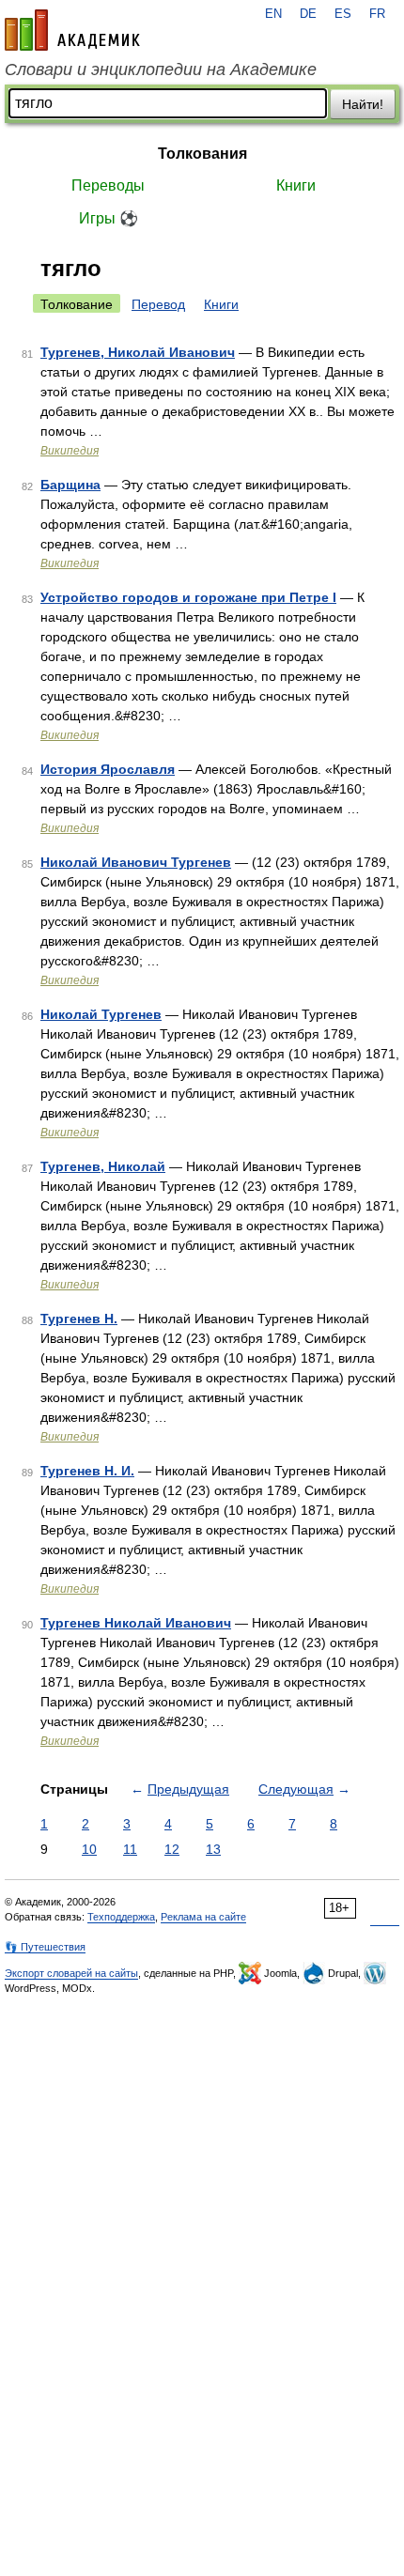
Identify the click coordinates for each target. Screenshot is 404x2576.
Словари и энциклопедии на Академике (161, 69)
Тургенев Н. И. (87, 1471)
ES (343, 14)
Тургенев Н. (79, 1319)
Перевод (158, 304)
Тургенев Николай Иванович (136, 1623)
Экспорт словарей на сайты (71, 1973)
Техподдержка (121, 1917)
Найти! (363, 104)
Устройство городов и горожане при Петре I (188, 597)
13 (213, 1849)
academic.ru (72, 30)
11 (130, 1849)
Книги (296, 185)
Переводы (108, 185)
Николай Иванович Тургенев (136, 862)
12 (172, 1849)
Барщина (70, 485)
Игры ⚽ (109, 218)
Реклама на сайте (203, 1917)
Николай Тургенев (101, 1014)
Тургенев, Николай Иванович (138, 352)
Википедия (70, 451)
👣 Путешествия (45, 1947)
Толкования (202, 154)
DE (308, 14)
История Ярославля (108, 769)
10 (89, 1849)
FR (377, 14)
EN (273, 14)
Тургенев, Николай (103, 1166)
